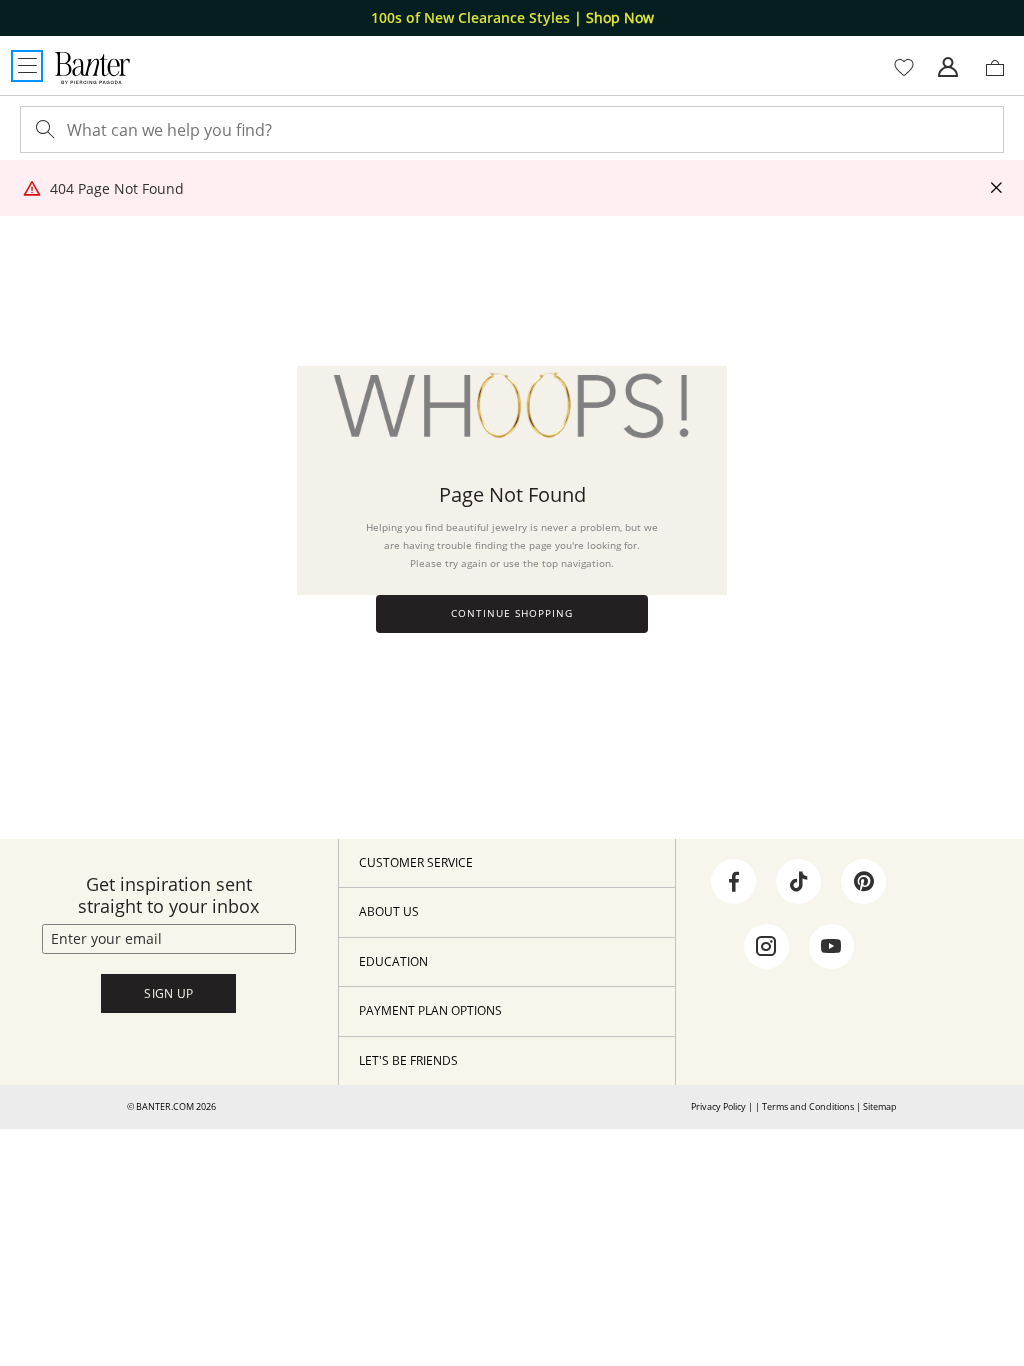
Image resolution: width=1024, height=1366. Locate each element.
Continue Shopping (512, 613)
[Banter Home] (92, 68)
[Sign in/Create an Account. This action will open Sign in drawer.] (948, 68)
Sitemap (880, 1106)
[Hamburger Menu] (27, 66)
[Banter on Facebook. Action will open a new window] (734, 882)
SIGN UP (169, 993)
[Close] (996, 188)
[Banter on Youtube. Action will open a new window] (831, 947)
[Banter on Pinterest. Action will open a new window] (864, 882)
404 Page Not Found (117, 188)
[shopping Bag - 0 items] (1002, 76)
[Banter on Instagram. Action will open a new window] (766, 947)
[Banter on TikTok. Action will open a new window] (799, 882)
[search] (43, 129)
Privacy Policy (718, 1106)
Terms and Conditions (808, 1106)
